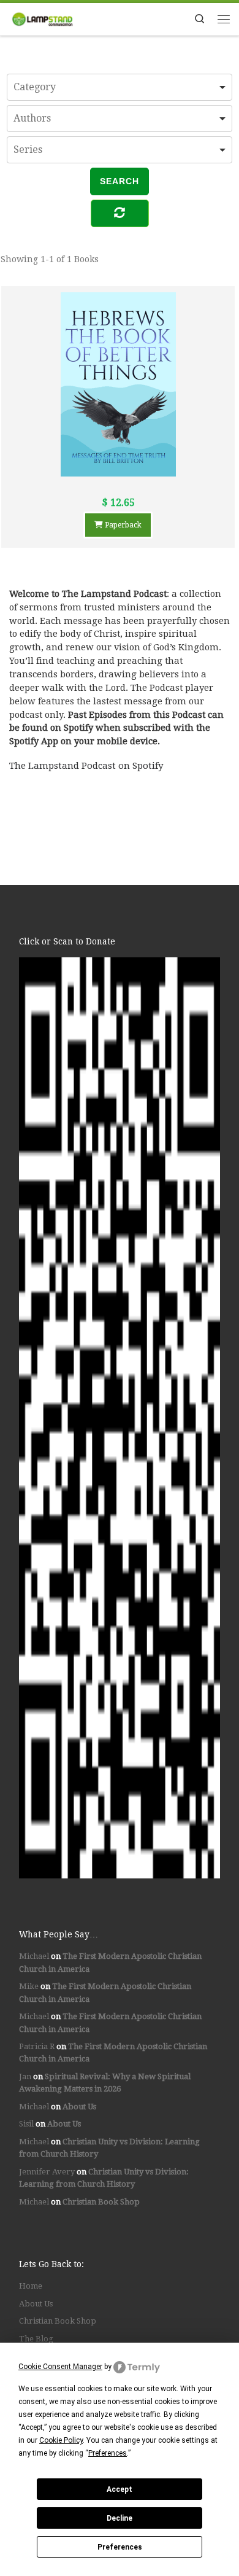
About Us (79, 2107)
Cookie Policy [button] (61, 2440)
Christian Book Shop (101, 2202)
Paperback (122, 525)
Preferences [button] (108, 2453)
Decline (120, 2518)
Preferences (120, 2547)
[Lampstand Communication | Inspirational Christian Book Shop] (42, 18)
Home (31, 2286)
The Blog (36, 2339)
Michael (34, 1956)
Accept (120, 2489)
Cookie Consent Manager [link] (60, 2367)
